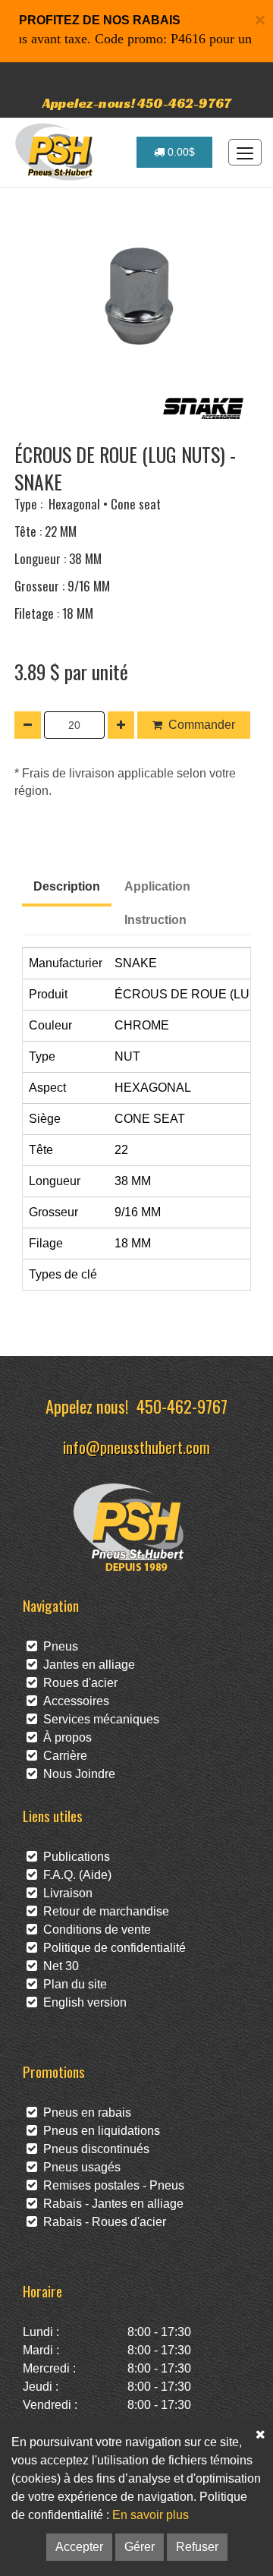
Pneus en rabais (84, 2113)
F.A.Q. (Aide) (74, 1875)
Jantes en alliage (86, 1665)
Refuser (197, 2547)
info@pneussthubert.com (136, 1447)
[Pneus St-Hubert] (56, 152)
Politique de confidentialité (111, 1948)
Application (157, 886)
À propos (64, 1737)
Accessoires (73, 1701)
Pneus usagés (79, 2167)
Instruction (155, 920)
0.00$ (180, 152)
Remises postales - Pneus (111, 2185)
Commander (202, 725)
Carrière (62, 1756)
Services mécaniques (98, 1719)
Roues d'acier (77, 1683)
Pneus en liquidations (99, 2131)
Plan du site (72, 1984)
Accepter (79, 2547)
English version (82, 2002)
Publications (74, 1857)
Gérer (140, 2547)
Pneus (58, 1646)
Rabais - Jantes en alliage (110, 2204)
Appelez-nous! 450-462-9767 (137, 103)
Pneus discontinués (93, 2149)
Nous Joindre (76, 1774)
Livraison (65, 1893)
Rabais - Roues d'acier (102, 2222)
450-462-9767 (182, 1406)
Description (67, 886)
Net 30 (58, 1966)
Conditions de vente (94, 1930)
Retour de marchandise (103, 1911)
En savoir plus (151, 2515)
